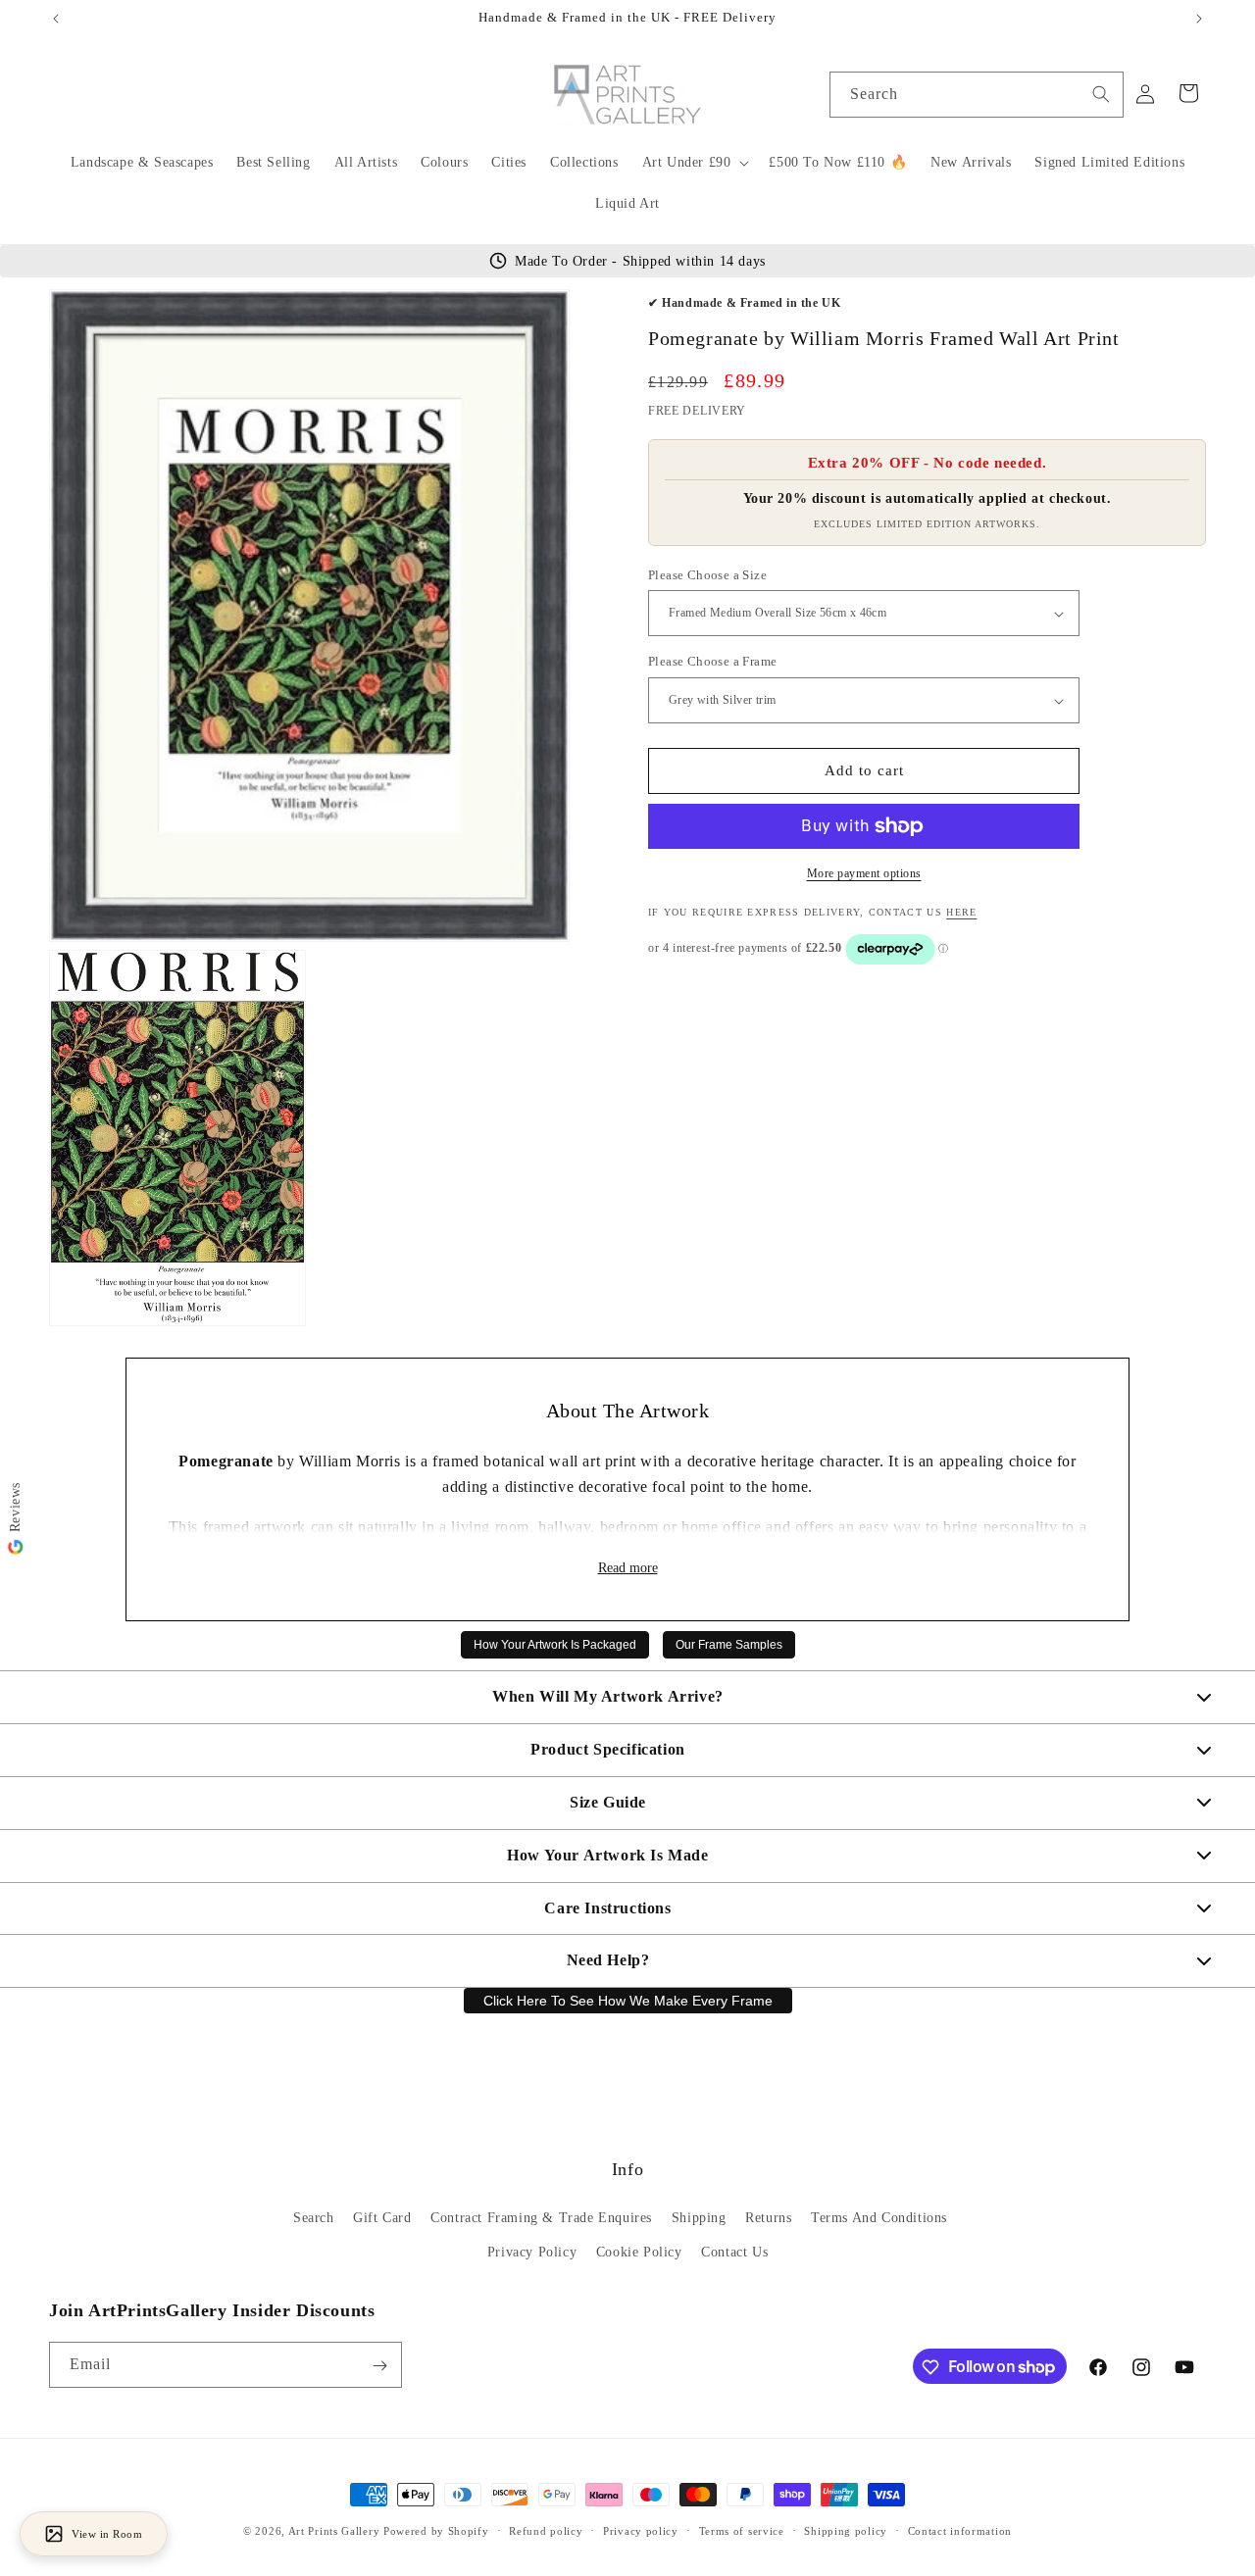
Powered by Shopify (436, 2531)
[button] (694, 163)
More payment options (864, 873)
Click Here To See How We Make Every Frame (628, 2001)
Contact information (960, 2530)
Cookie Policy (639, 2253)
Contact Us (734, 2253)
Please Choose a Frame (712, 662)
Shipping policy (846, 2530)
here (961, 912)
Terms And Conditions (879, 2219)
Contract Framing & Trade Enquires (541, 2219)
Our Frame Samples (729, 1645)
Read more (628, 1568)
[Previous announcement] (56, 19)
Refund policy (546, 2530)
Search (314, 2219)
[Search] (1101, 94)
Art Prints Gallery (334, 2531)
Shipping (699, 2219)
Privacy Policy (532, 2253)
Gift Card (382, 2219)
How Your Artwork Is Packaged (555, 1645)
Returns (768, 2219)
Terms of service (742, 2530)
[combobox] (977, 95)
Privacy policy (641, 2530)
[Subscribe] (379, 2366)
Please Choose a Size (707, 575)
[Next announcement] (1199, 19)
